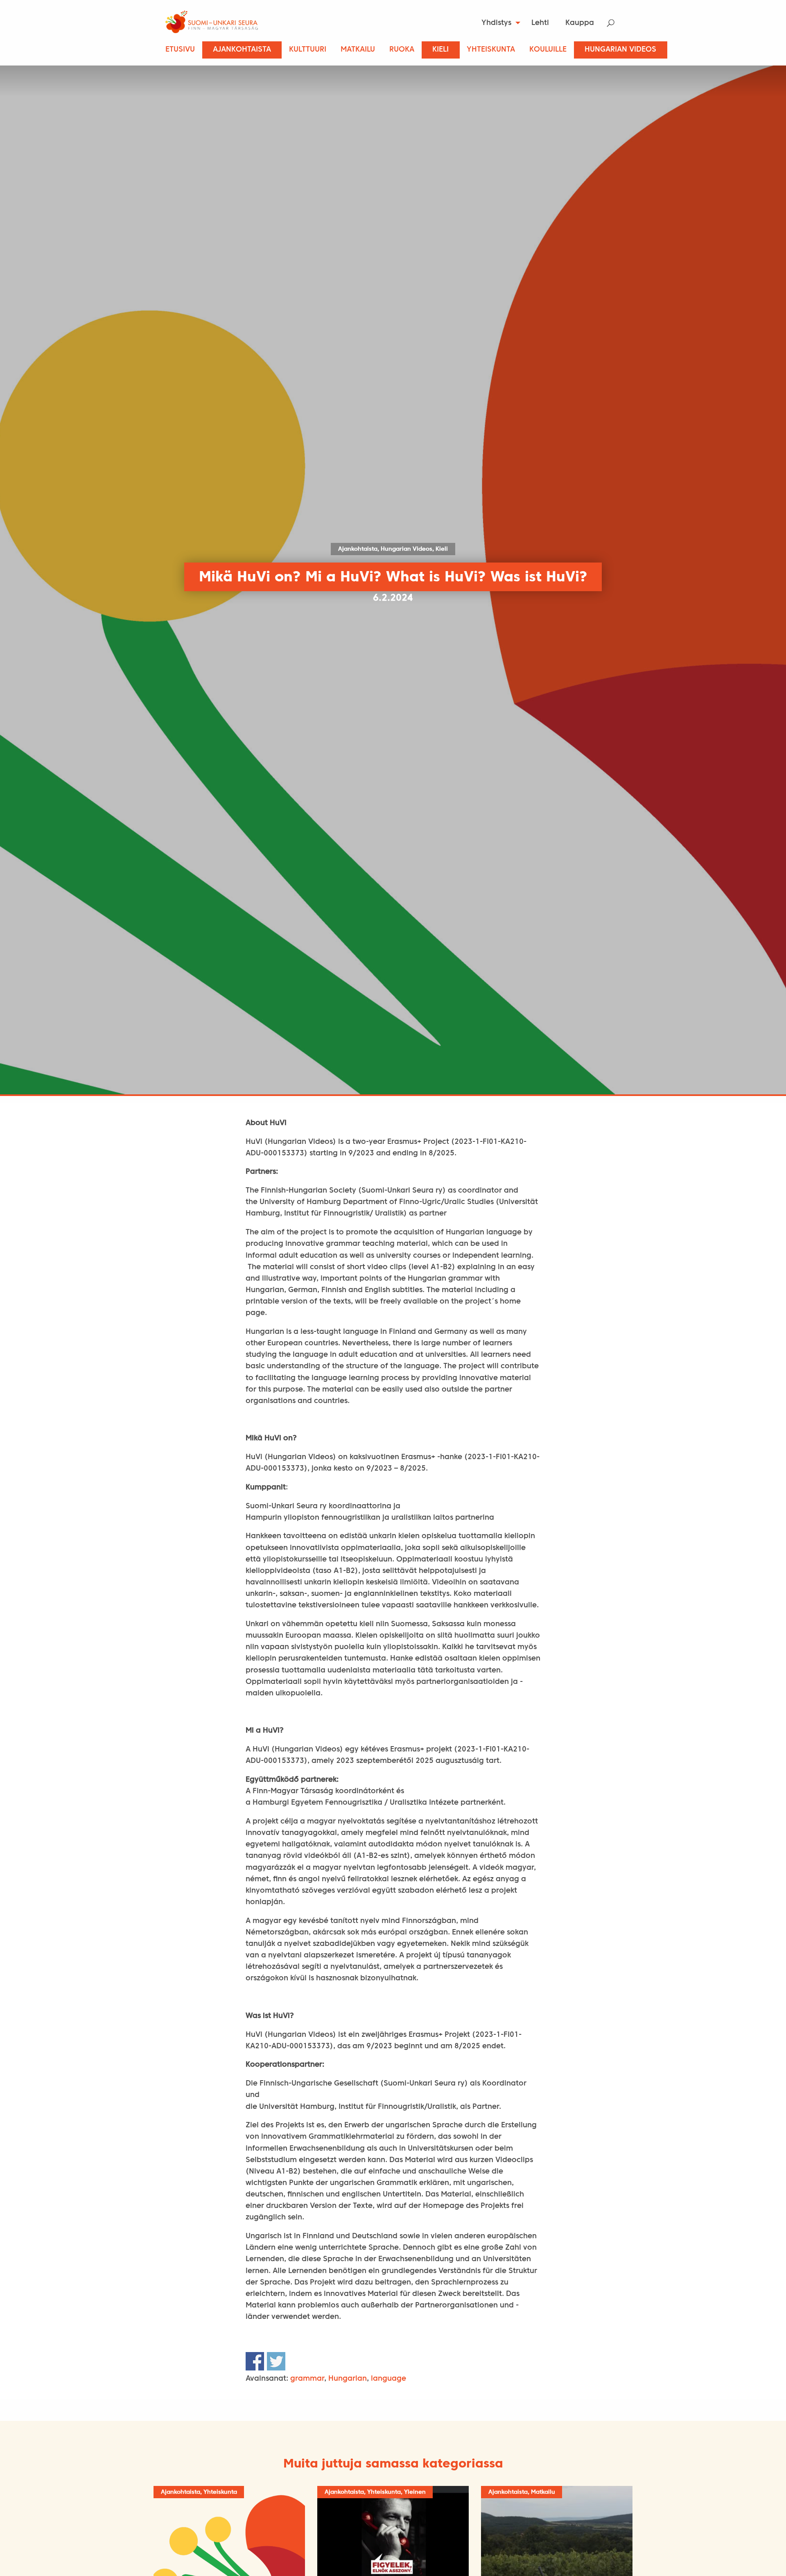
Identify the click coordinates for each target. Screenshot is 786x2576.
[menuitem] (498, 23)
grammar (307, 2379)
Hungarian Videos (620, 50)
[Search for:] (616, 23)
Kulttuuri (308, 50)
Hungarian (348, 2379)
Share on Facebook (255, 2361)
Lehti (540, 23)
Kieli (440, 50)
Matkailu (358, 50)
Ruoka (402, 50)
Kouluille (548, 50)
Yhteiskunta (491, 50)
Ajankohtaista (242, 50)
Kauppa (580, 23)
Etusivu (180, 50)
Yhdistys (496, 23)
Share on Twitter (276, 2361)
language (388, 2379)
